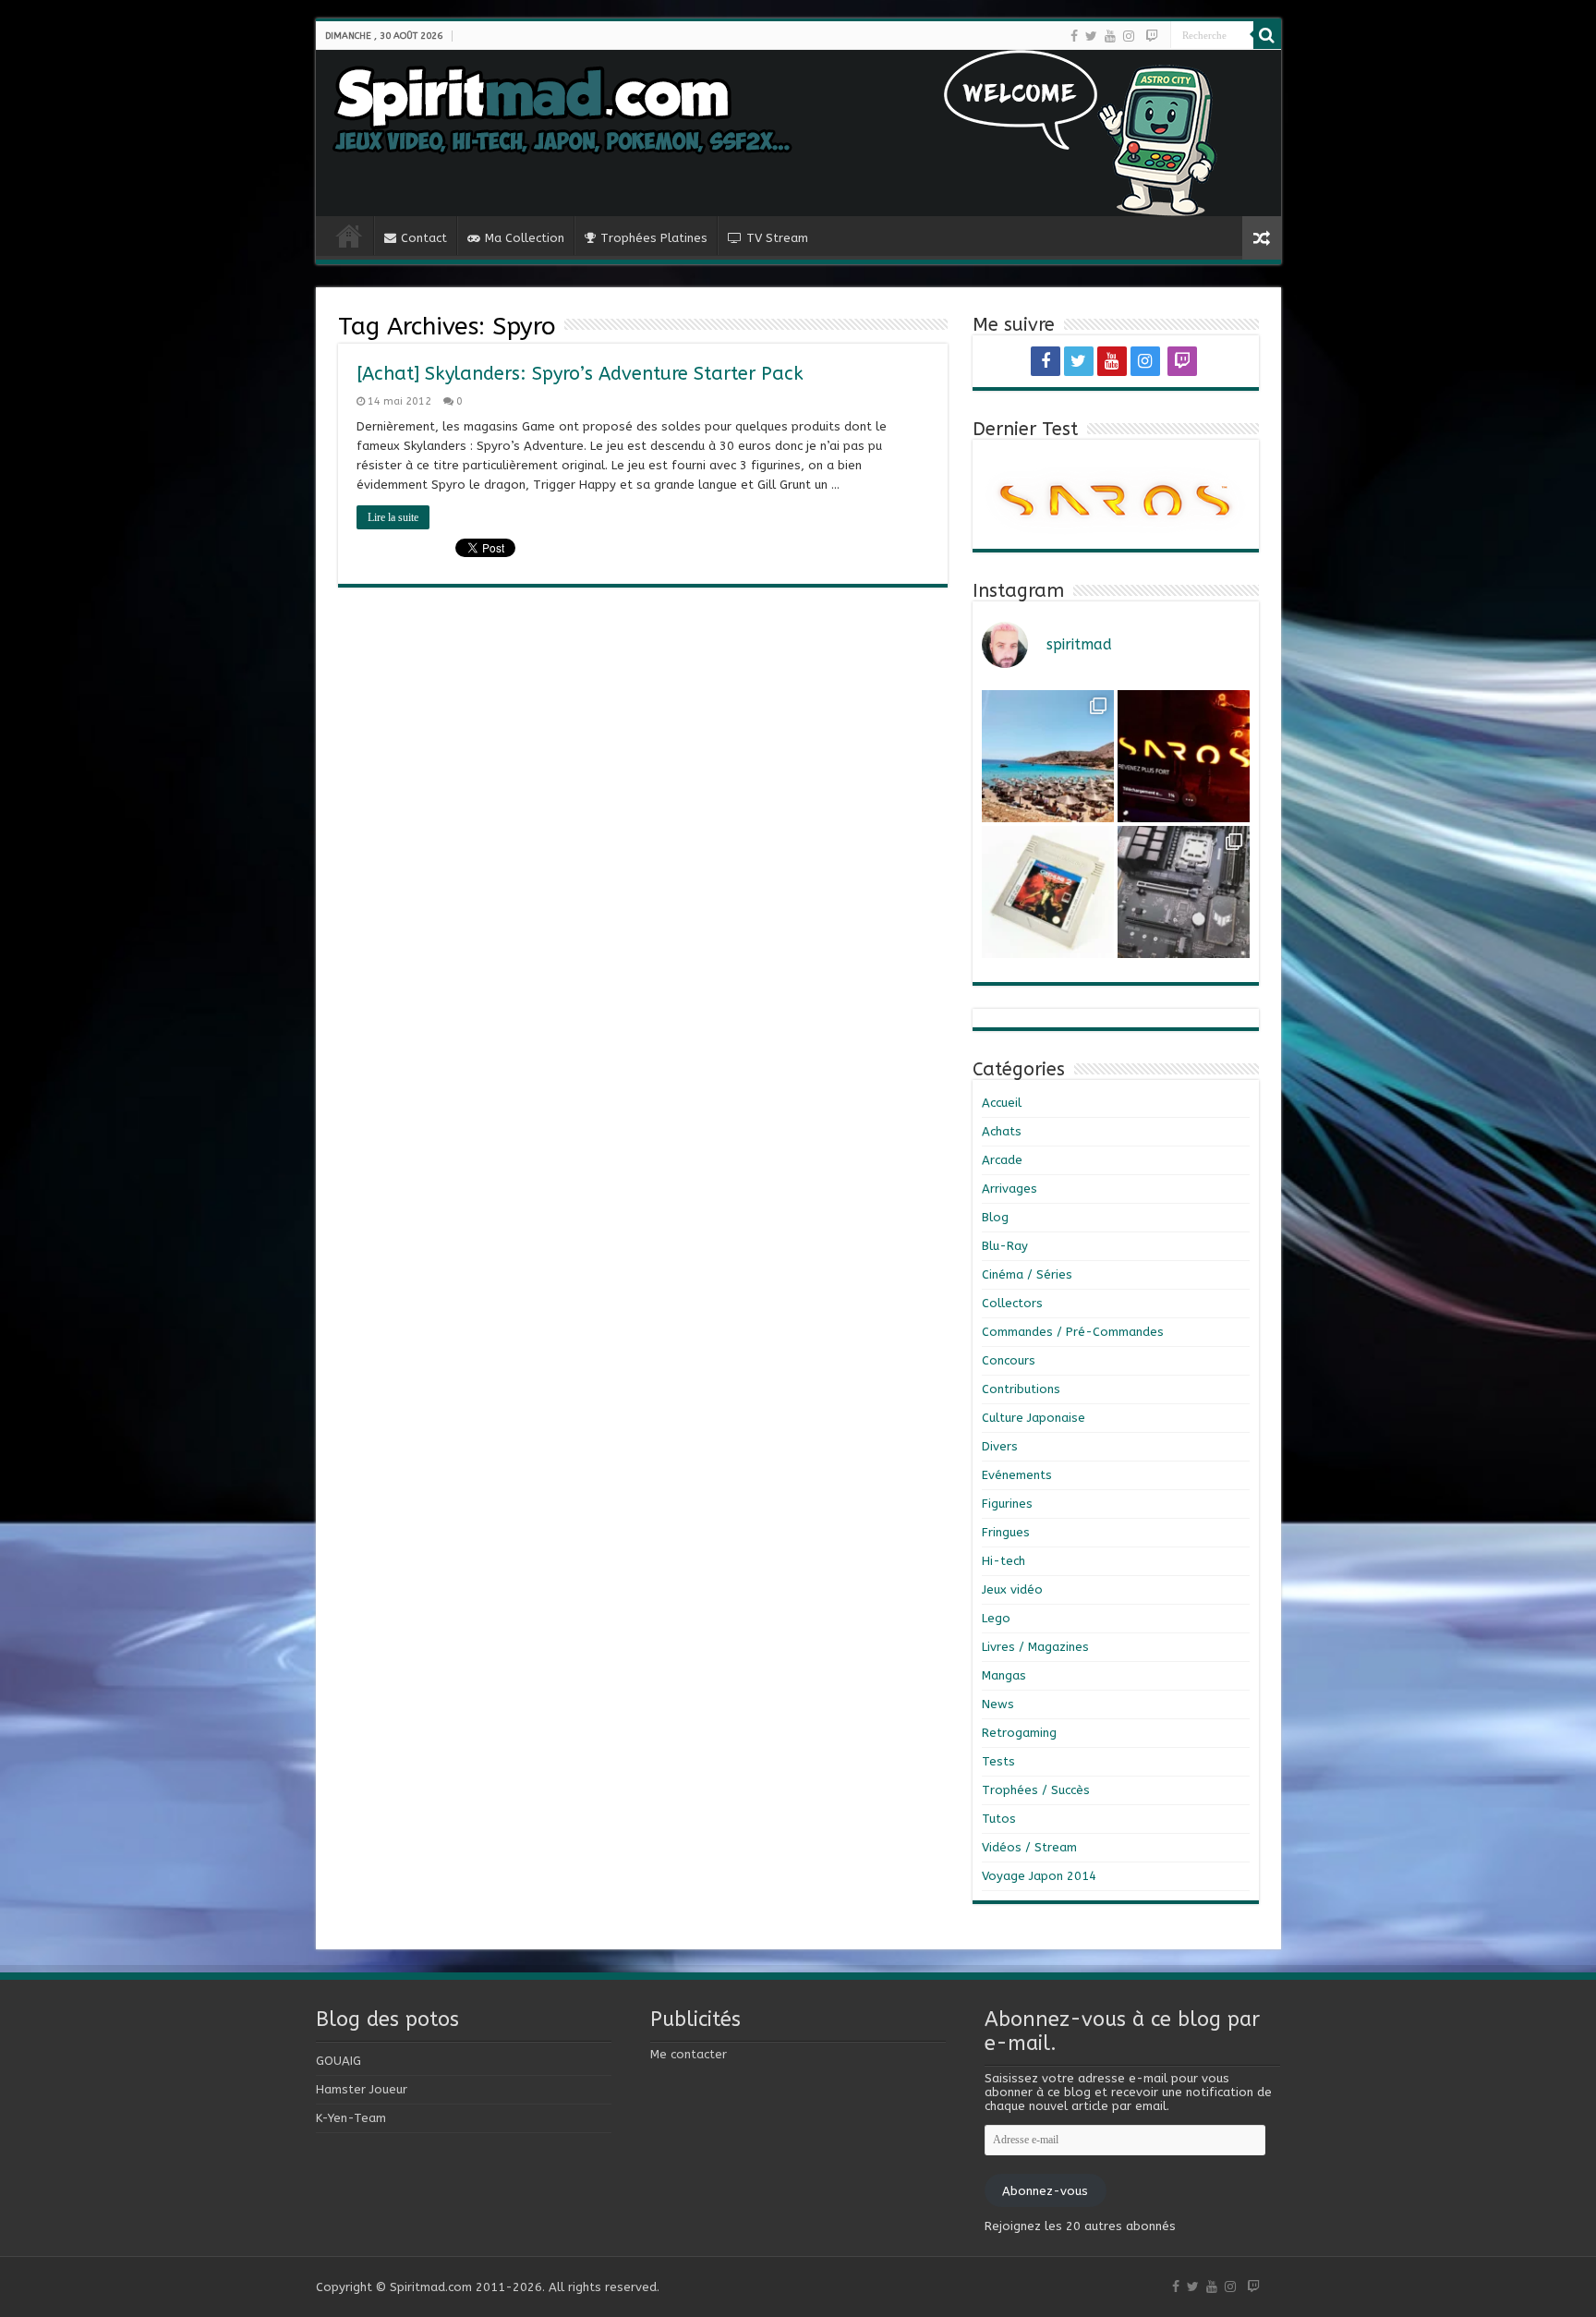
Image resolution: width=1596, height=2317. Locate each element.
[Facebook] (1074, 36)
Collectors (1012, 1303)
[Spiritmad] (798, 133)
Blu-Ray (1005, 1246)
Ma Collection (525, 238)
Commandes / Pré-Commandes (1073, 1332)
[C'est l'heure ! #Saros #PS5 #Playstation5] (1184, 756)
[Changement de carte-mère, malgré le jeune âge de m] (1184, 892)
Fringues (1006, 1532)
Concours (1009, 1360)
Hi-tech (1004, 1561)
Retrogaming (1019, 1733)
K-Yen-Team (351, 2118)
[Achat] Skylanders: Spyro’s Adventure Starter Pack (580, 374)
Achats (1002, 1131)
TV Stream (777, 238)
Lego (996, 1618)
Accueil (1002, 1103)
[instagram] (1129, 36)
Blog (995, 1217)
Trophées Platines (654, 238)
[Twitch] (1152, 36)
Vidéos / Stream (1029, 1847)
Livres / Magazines (1035, 1647)
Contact (424, 238)
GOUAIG (339, 2061)
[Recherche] (1267, 35)
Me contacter (689, 2054)
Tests (998, 1761)
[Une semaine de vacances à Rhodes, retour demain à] (1048, 756)
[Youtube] (1110, 36)
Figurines (1007, 1504)
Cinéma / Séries (1027, 1274)
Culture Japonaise (1034, 1418)
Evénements (1017, 1475)
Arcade (1002, 1160)
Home (349, 236)
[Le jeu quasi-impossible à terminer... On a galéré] (1048, 892)
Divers (1000, 1446)
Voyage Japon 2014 (1039, 1876)
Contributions (1021, 1389)
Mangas (1004, 1675)
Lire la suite (393, 517)
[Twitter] (1091, 36)
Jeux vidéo (1012, 1589)
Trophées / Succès (1036, 1790)
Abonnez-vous (1045, 2191)
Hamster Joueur (362, 2089)
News (998, 1704)
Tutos (999, 1819)
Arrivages (1010, 1189)
